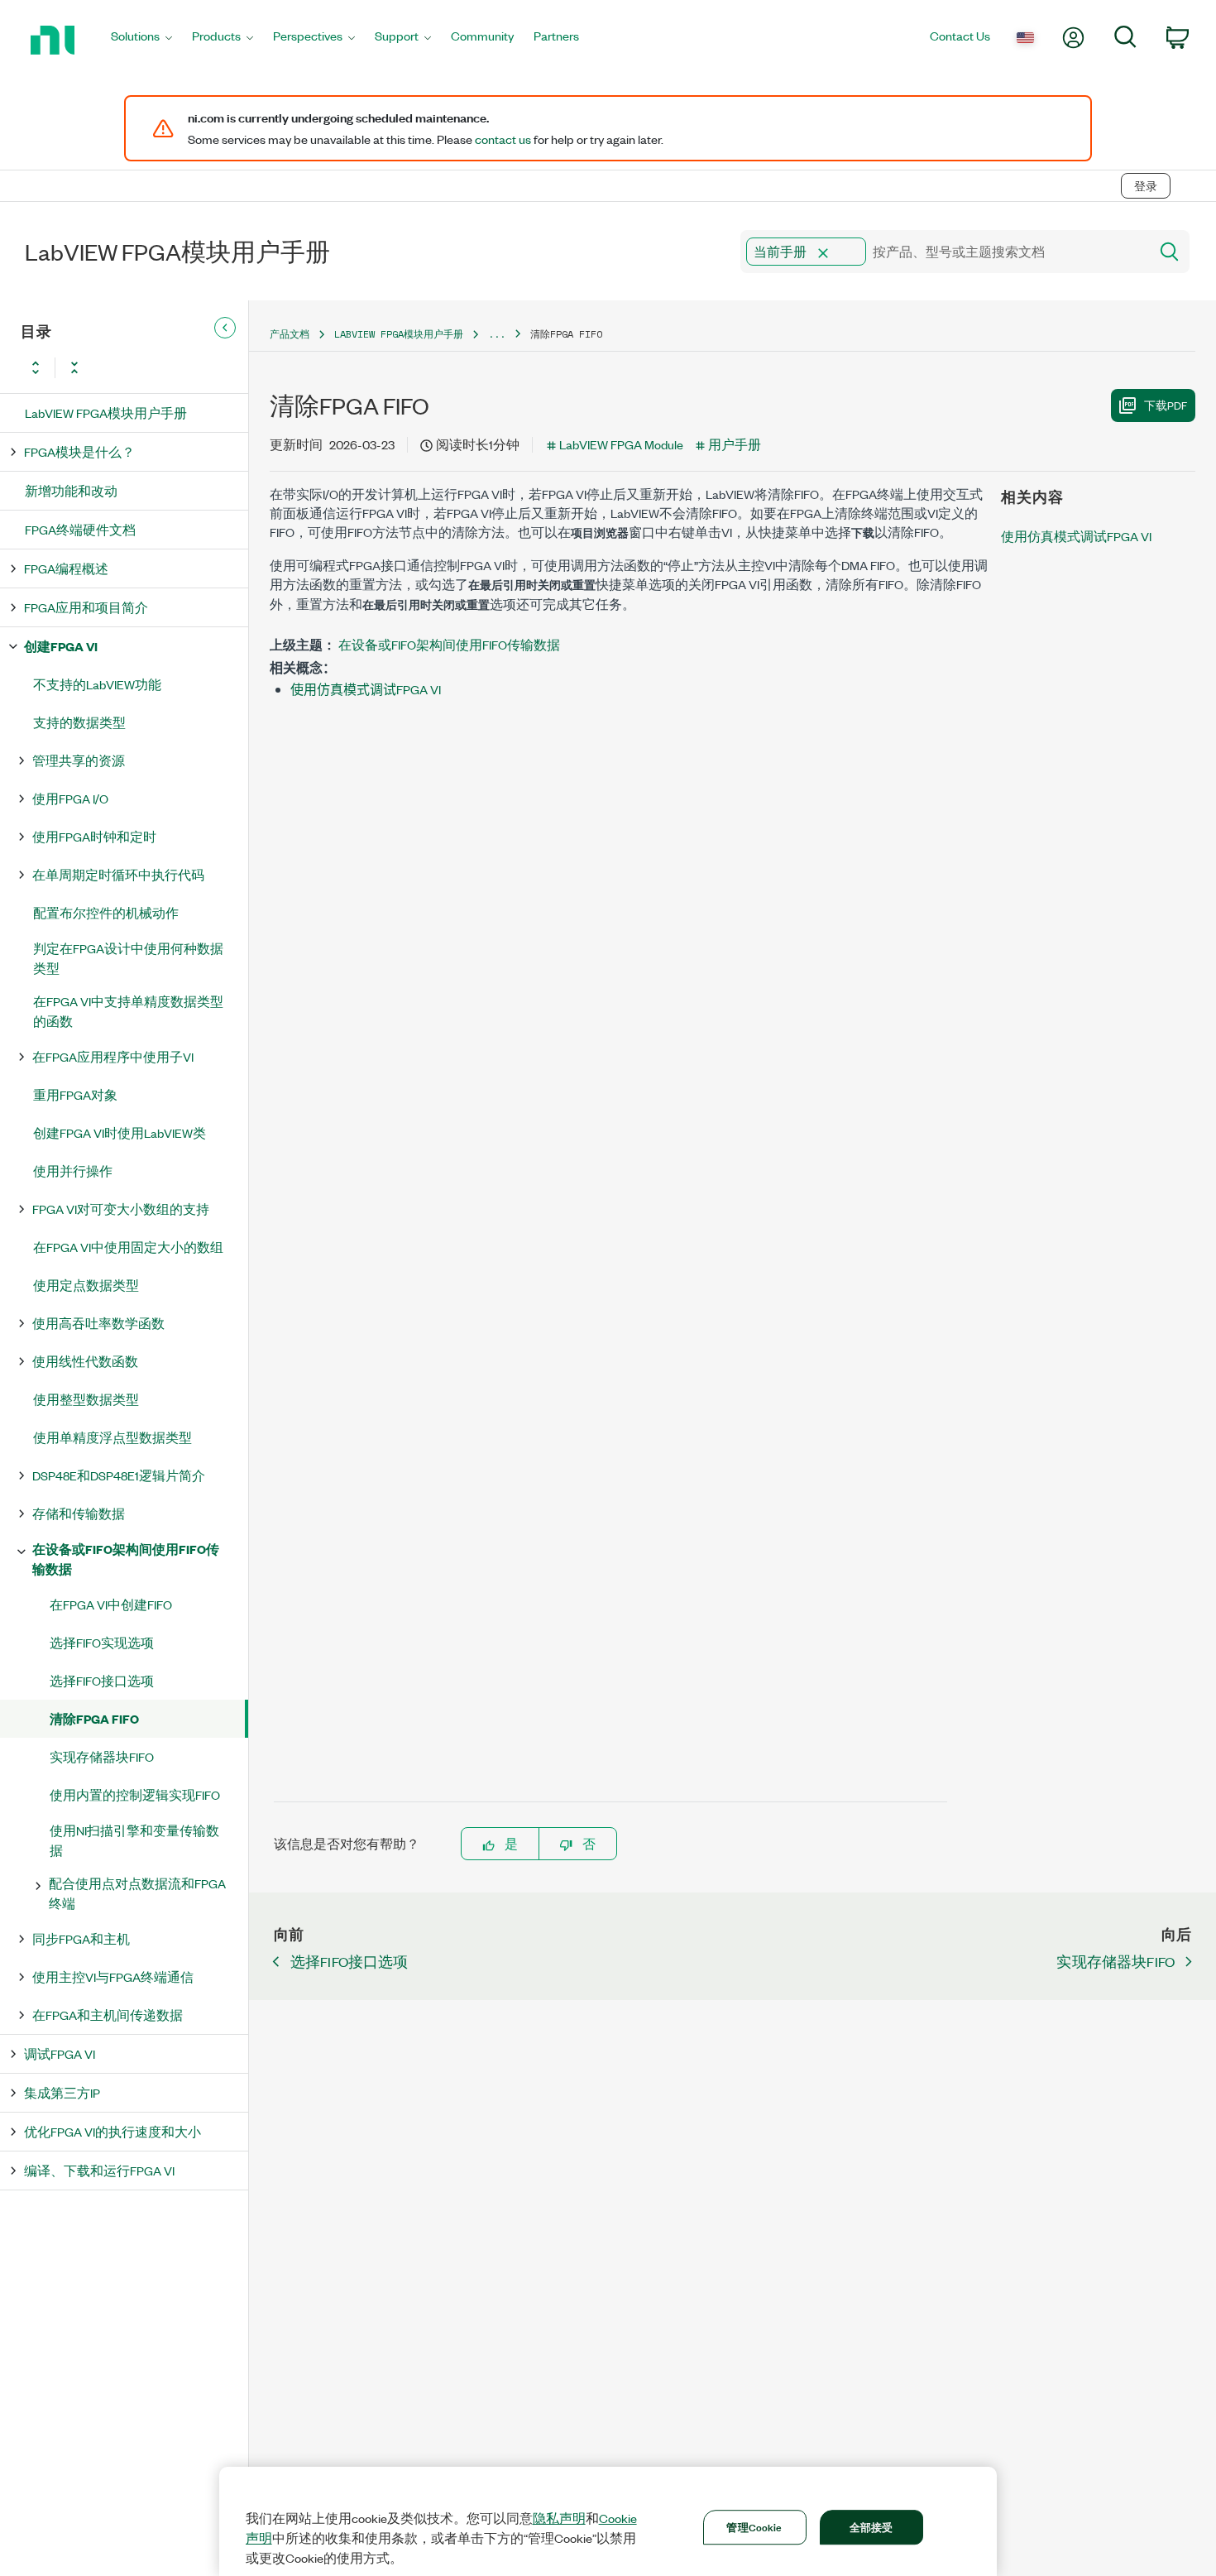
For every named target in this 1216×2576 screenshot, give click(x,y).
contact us (503, 139)
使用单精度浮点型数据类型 (113, 1437)
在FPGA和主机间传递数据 (108, 2015)
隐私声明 (559, 2518)
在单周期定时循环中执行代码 (118, 874)
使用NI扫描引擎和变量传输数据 (134, 1840)
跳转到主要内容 (55, 151)
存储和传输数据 (79, 1513)
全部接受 (871, 2526)
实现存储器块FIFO (102, 1756)
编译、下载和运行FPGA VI (99, 2170)
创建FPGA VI (61, 646)
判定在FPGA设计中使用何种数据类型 (128, 958)
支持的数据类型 (79, 722)
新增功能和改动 (71, 490)
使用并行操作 (73, 1170)
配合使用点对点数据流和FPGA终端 (137, 1893)
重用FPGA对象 (75, 1094)
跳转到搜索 (153, 151)
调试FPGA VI (60, 2053)
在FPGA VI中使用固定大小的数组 (128, 1247)
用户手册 (735, 444)
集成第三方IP (62, 2092)
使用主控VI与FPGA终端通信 (113, 1976)
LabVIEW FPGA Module (621, 444)
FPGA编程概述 (66, 568)
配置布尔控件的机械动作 (106, 912)
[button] (823, 253)
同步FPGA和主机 (81, 1938)
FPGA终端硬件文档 (80, 529)
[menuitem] (141, 40)
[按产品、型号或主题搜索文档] (1168, 252)
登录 (1146, 186)
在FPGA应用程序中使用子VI (113, 1056)
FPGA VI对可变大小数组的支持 (121, 1209)
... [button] (497, 334)
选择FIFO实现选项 (102, 1642)
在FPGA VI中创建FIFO (111, 1604)
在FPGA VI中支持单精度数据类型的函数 (128, 1011)
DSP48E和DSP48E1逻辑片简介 (119, 1475)
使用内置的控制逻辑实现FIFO (135, 1794)
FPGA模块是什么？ (79, 451)
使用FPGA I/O (70, 798)
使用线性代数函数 (85, 1361)
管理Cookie (754, 2526)
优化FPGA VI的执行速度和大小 (113, 2131)
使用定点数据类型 (86, 1285)
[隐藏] (225, 328)
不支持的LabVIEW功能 (97, 684)
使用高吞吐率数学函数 (98, 1323)
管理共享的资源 (79, 760)
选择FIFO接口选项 (102, 1680)
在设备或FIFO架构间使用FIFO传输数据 (126, 1559)
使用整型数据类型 (86, 1399)
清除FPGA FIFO (94, 1718)
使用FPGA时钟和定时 (94, 836)
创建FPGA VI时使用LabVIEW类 (120, 1132)
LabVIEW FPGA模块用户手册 (106, 413)
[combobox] (943, 252)
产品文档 (290, 334)
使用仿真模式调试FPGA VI (366, 689)
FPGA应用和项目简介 (86, 607)
